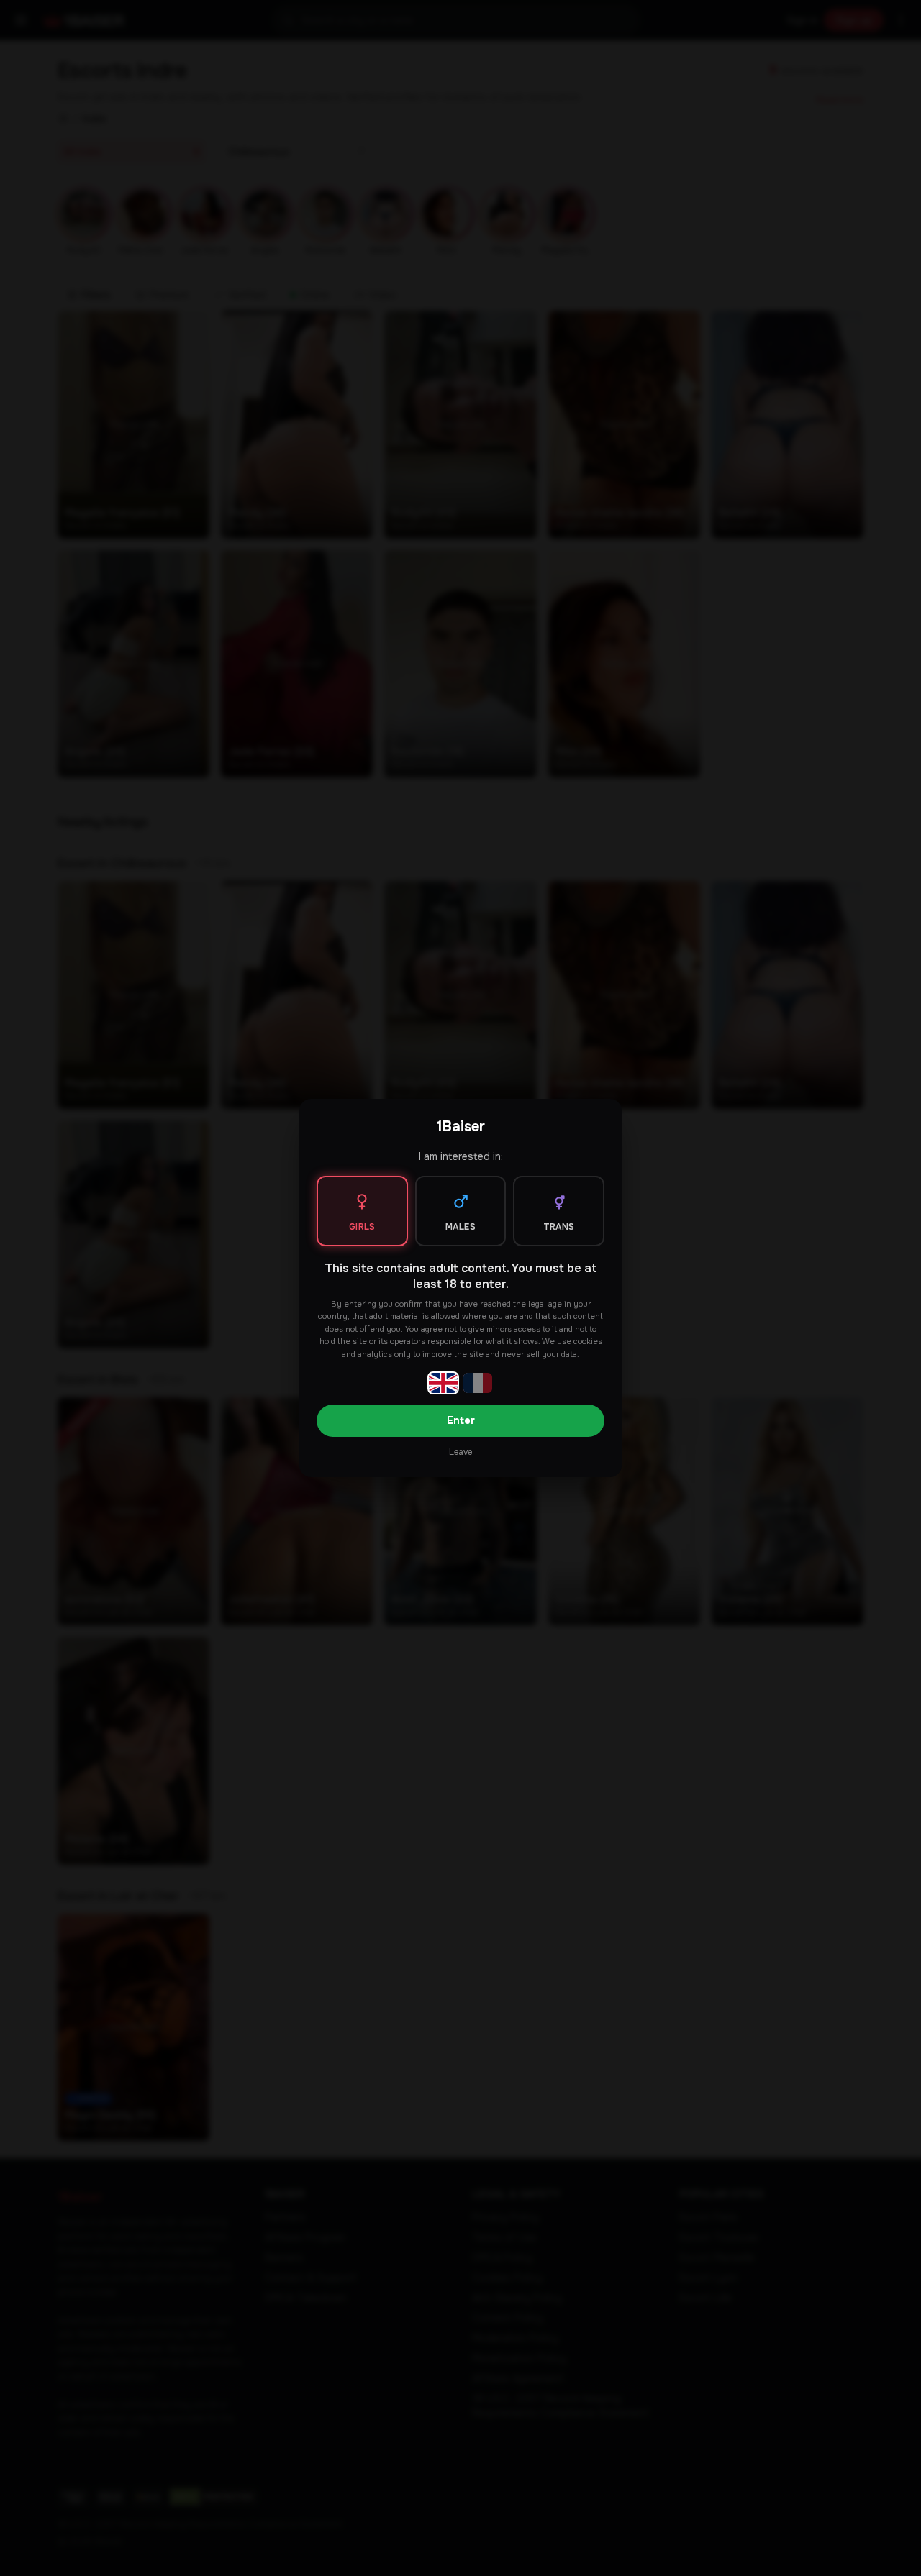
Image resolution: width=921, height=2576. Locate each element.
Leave (460, 1452)
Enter (461, 1420)
